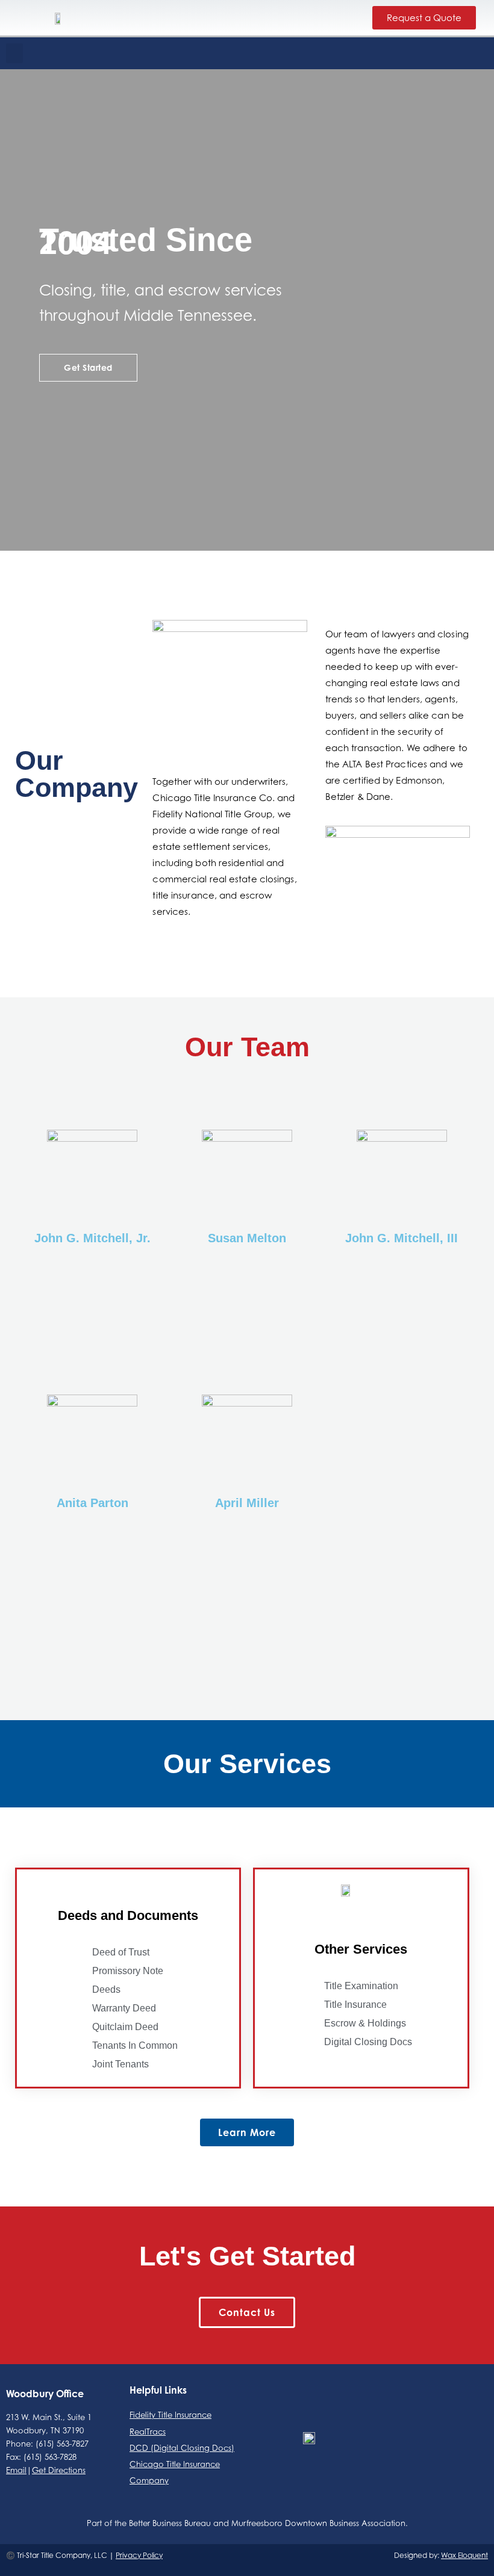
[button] (14, 53)
